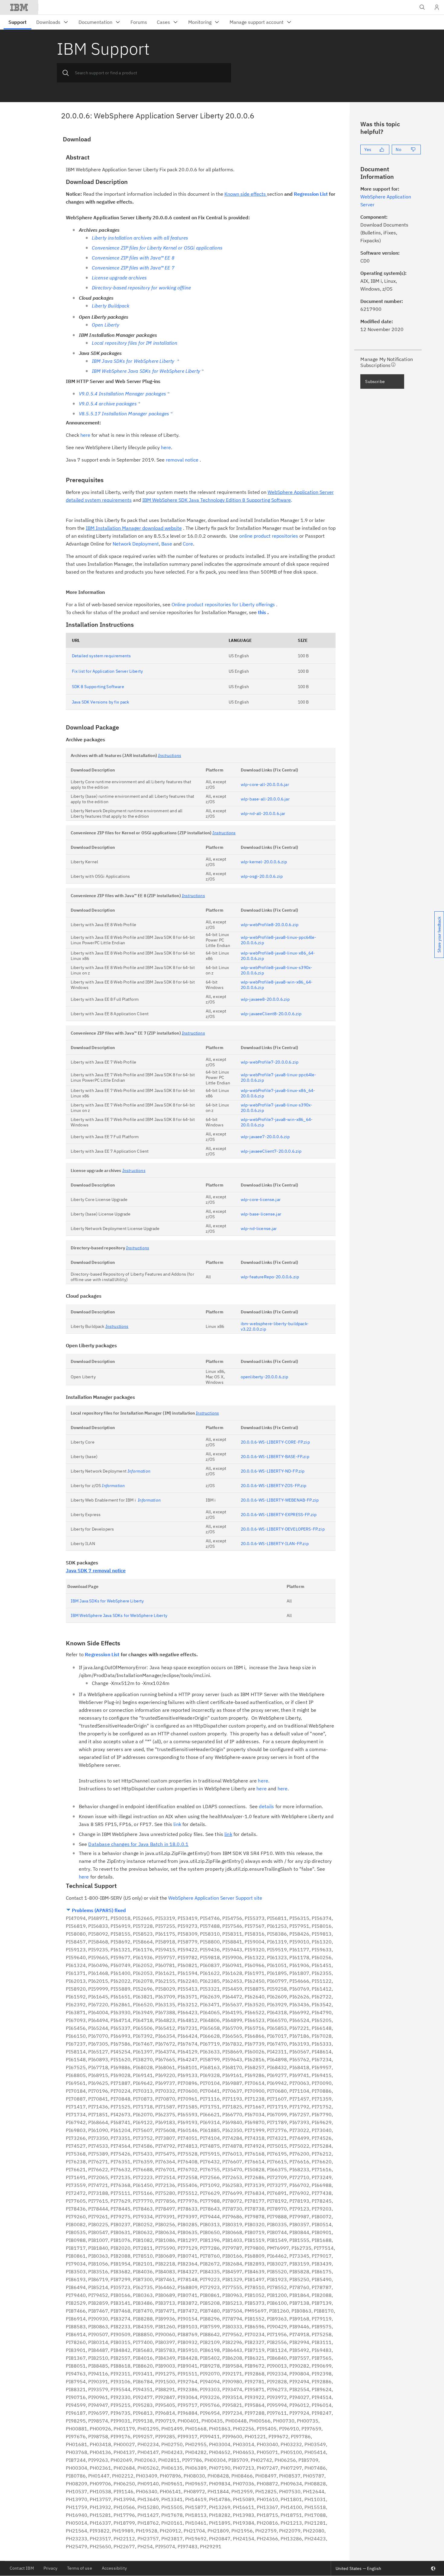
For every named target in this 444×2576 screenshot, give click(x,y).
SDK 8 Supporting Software (98, 687)
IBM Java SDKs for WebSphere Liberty (107, 1601)
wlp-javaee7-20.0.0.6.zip (265, 1137)
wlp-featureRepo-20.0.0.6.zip (270, 1277)
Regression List (311, 194)
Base (167, 544)
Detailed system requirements (101, 656)
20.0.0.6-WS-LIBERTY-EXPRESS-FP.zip (279, 1515)
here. (264, 1781)
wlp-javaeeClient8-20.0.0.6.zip (271, 1014)
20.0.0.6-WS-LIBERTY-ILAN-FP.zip (275, 1544)
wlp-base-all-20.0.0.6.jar (265, 799)
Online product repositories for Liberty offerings (223, 604)
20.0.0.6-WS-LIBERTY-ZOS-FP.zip (274, 1486)
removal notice (182, 460)
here (85, 435)
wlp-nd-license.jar (259, 1228)
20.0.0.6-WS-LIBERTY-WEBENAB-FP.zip (280, 1500)
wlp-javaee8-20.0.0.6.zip (265, 999)
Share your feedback (439, 935)
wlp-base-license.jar (261, 1214)
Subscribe (375, 382)
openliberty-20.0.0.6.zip (265, 1377)
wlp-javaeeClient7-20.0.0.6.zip (271, 1151)
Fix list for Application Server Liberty (107, 671)
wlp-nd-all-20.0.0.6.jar (263, 813)
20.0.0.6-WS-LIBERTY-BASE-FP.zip (275, 1457)
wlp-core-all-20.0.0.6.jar (265, 784)
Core (188, 544)
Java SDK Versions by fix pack (101, 702)
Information (139, 1471)
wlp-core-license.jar (261, 1199)
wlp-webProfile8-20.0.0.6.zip (270, 925)
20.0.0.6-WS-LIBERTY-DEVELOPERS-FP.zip (283, 1529)
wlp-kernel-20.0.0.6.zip (264, 862)
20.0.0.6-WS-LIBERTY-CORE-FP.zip (275, 1442)
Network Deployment (136, 544)
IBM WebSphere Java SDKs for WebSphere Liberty (119, 1615)
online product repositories (269, 536)
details (266, 1806)
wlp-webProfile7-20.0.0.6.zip (270, 1062)
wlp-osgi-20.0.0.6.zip (262, 876)
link (177, 1824)
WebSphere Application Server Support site (215, 1898)
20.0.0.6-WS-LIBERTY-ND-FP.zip (273, 1471)
